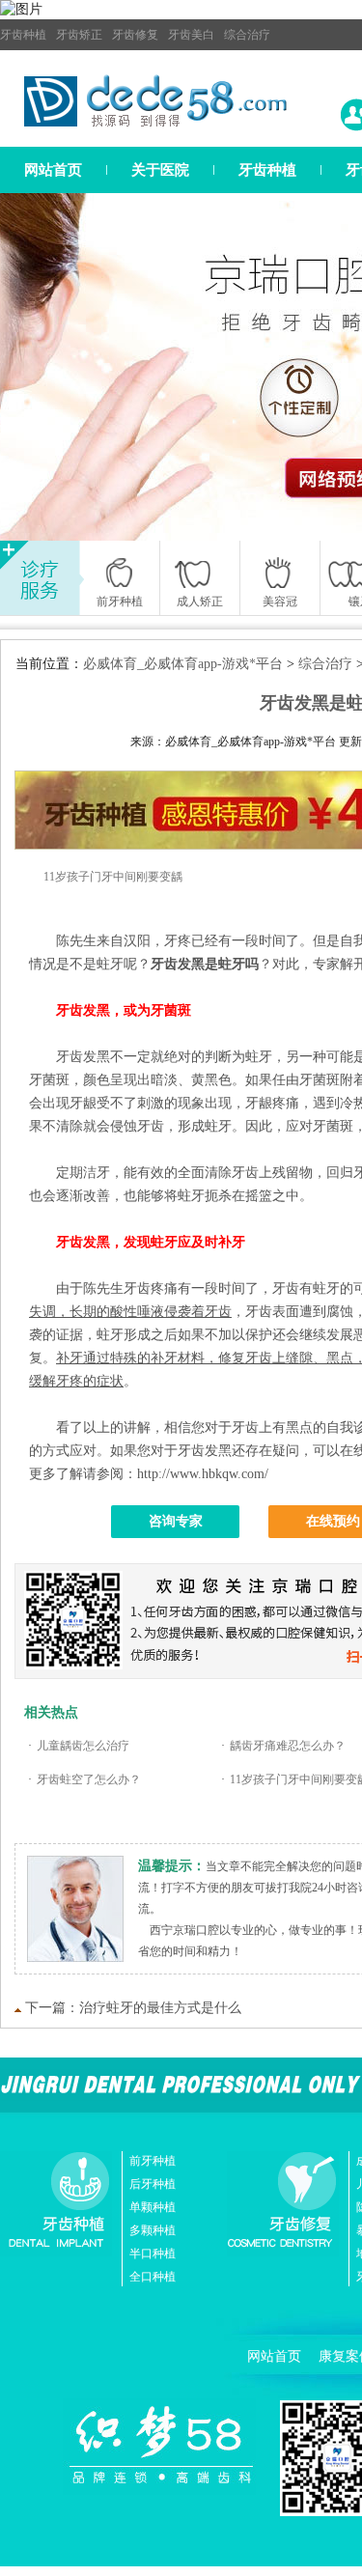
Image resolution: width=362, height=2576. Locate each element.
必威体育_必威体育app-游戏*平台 (183, 664)
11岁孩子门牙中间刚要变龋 (113, 877)
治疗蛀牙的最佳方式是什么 (160, 2008)
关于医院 (160, 170)
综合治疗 (247, 35)
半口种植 (153, 2254)
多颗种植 (153, 2230)
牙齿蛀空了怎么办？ (89, 1779)
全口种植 (153, 2277)
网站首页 (53, 170)
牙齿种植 (23, 35)
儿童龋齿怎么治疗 (83, 1746)
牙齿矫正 (79, 35)
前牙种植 (153, 2161)
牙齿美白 (191, 35)
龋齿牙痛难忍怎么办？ (288, 1746)
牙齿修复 (135, 35)
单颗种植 (153, 2207)
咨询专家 (176, 1521)
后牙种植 (153, 2184)
